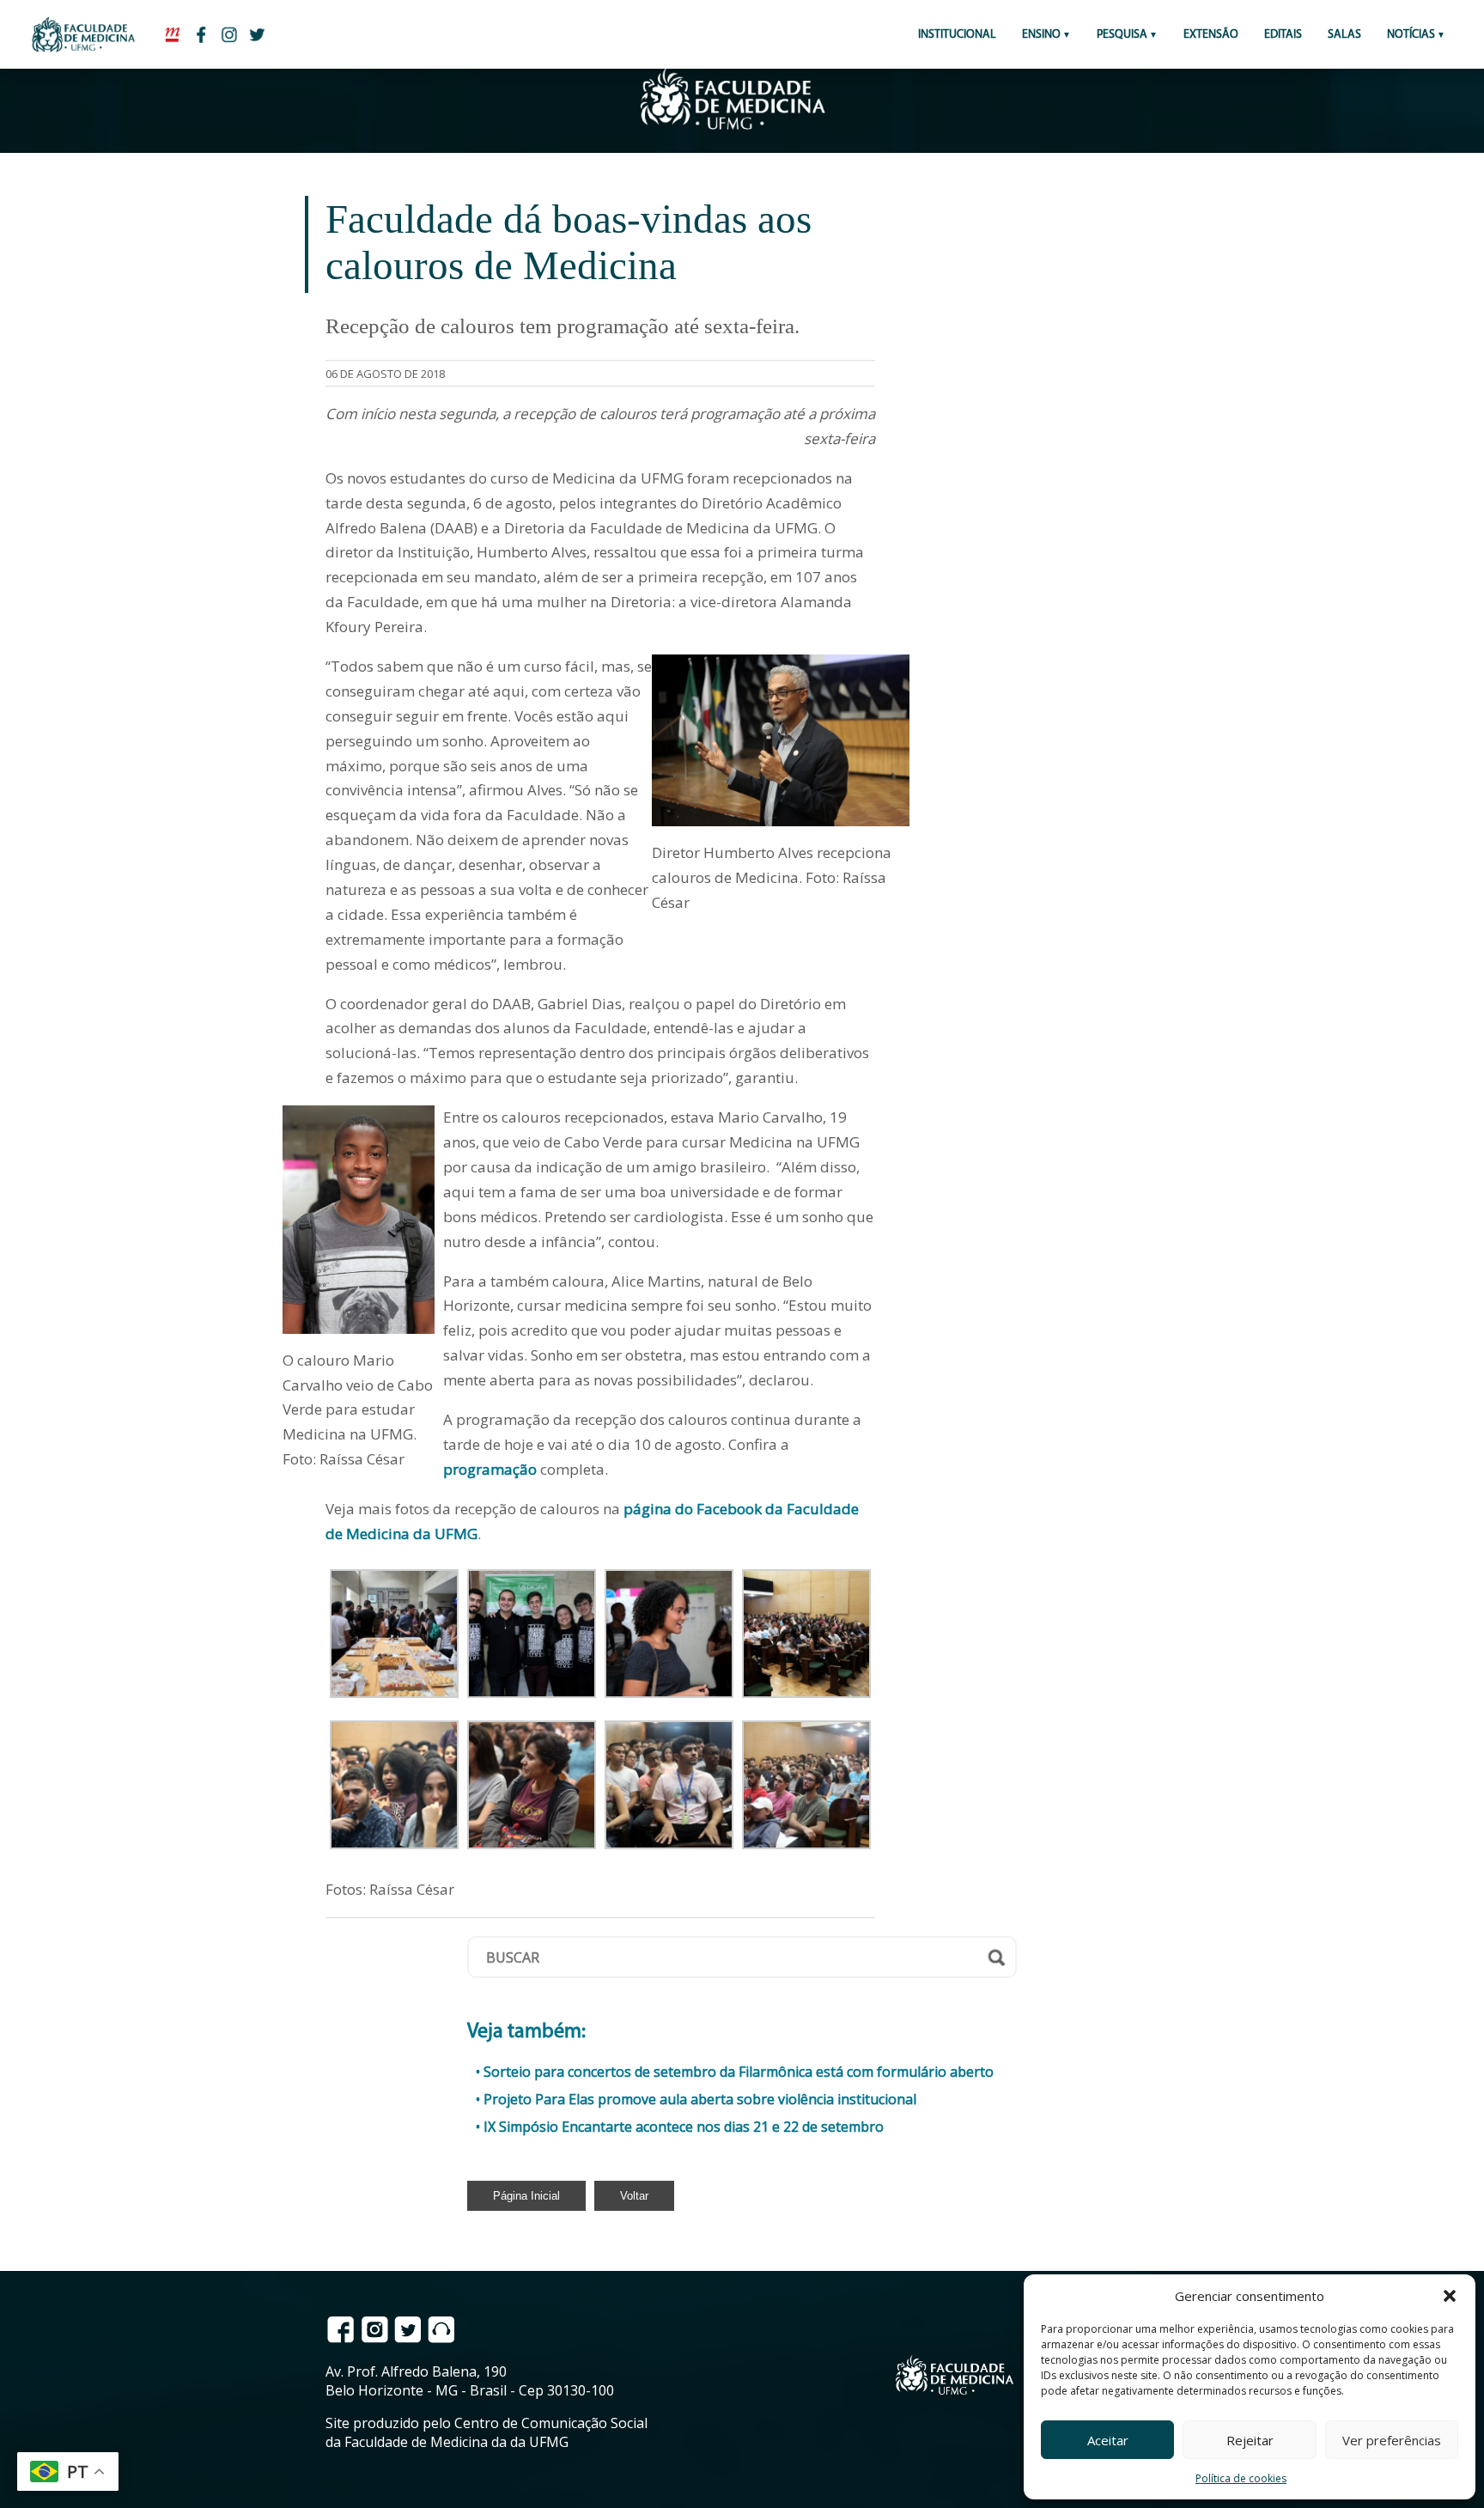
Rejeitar (1250, 2440)
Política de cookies (1241, 2478)
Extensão (1211, 35)
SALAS (1344, 35)
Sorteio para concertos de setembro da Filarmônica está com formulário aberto (739, 2072)
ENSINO (1041, 35)
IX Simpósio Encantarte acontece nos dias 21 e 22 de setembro (684, 2127)
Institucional (957, 35)
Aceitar (1108, 2440)
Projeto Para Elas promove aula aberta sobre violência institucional (700, 2099)
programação (490, 1469)
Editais (1283, 35)
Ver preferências (1392, 2440)
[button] (1450, 2296)
